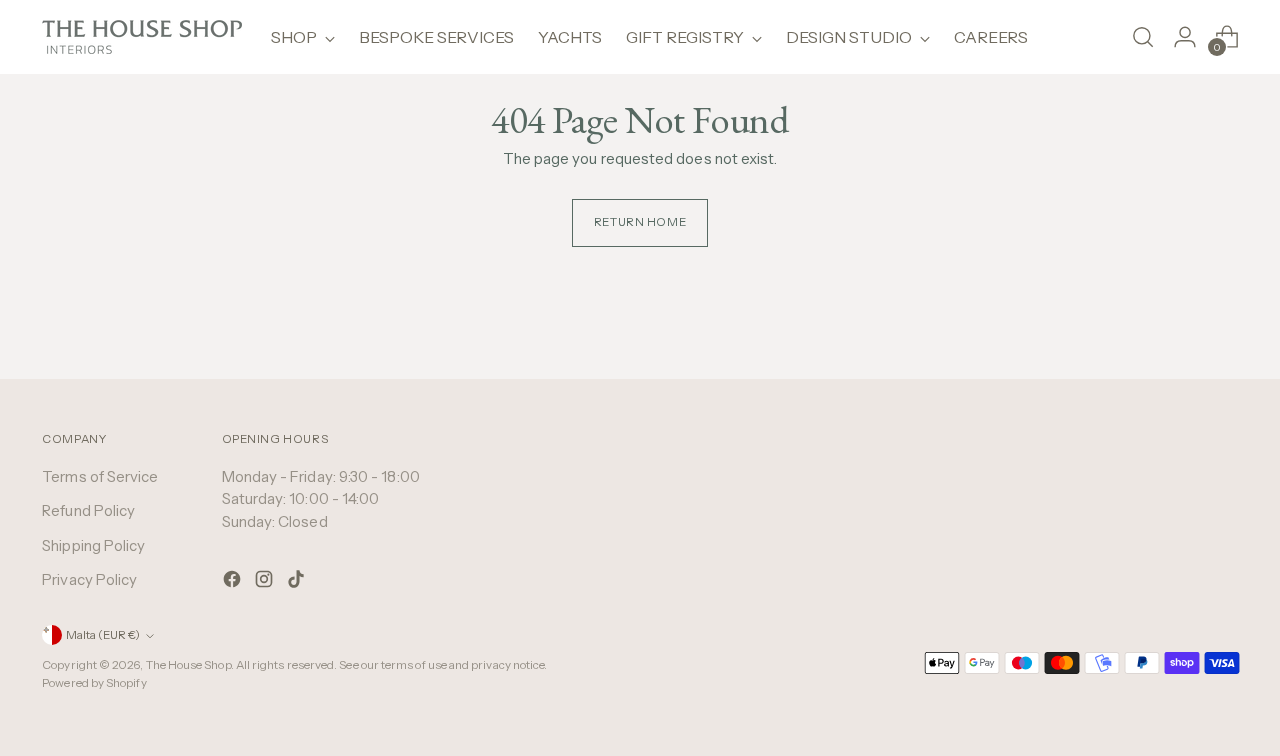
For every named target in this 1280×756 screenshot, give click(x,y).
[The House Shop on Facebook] (234, 582)
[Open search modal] (1143, 37)
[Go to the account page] (1185, 37)
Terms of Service (100, 476)
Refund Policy (88, 510)
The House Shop (188, 665)
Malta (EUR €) (103, 635)
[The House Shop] (142, 37)
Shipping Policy (93, 545)
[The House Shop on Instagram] (266, 582)
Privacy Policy (89, 579)
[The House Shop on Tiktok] (298, 582)
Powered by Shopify (94, 683)
